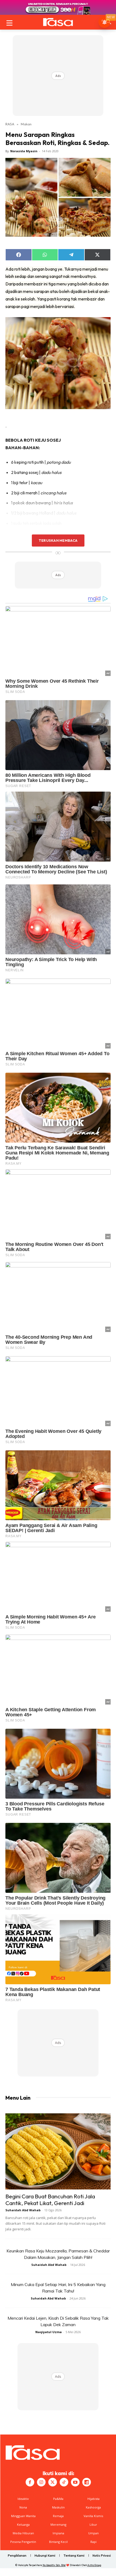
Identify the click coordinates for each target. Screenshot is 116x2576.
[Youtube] (75, 2482)
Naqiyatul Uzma (49, 2332)
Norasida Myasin (24, 151)
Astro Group (94, 2565)
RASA (10, 124)
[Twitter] (53, 2482)
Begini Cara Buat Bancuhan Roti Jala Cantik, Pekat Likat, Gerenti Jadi (50, 2200)
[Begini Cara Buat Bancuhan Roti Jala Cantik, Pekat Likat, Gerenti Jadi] (58, 2151)
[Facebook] (30, 2482)
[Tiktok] (64, 2482)
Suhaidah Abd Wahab (23, 2210)
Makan (26, 124)
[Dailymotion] (87, 2482)
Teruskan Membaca (58, 540)
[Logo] (58, 22)
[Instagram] (41, 2482)
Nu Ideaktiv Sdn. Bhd (54, 2565)
